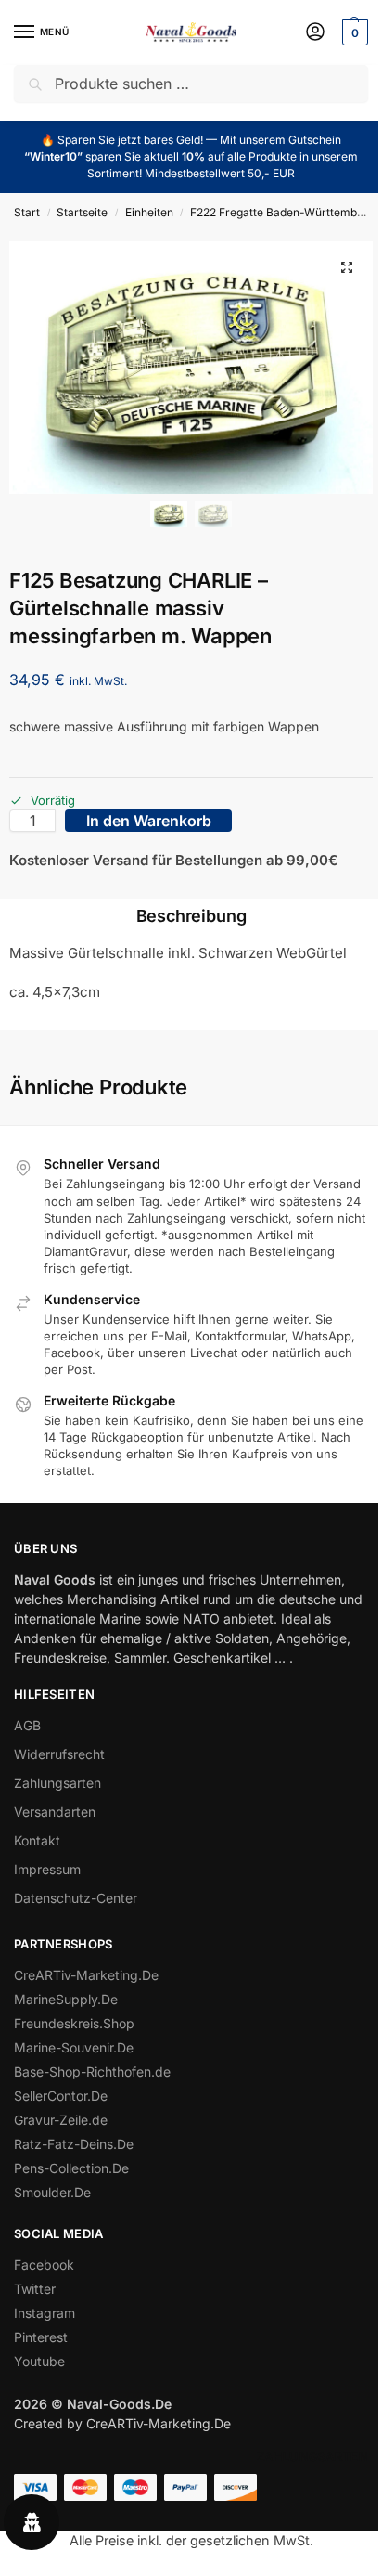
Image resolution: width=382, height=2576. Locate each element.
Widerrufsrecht (59, 1754)
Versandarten (55, 1812)
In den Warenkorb (149, 821)
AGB (27, 1725)
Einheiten (149, 212)
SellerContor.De (61, 2096)
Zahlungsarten (57, 1783)
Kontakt (37, 1840)
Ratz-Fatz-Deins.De (74, 2144)
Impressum (47, 1869)
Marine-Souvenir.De (74, 2047)
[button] (353, 32)
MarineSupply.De (66, 1999)
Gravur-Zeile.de (61, 2120)
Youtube (39, 2361)
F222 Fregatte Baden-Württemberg (282, 212)
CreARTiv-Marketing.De (86, 1975)
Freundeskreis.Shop (74, 2023)
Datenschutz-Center (76, 1898)
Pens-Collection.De (71, 2168)
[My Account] (315, 33)
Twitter (35, 2289)
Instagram (45, 2313)
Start (27, 212)
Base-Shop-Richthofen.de (92, 2071)
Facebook (44, 2265)
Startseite (82, 212)
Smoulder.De (52, 2192)
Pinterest (41, 2337)
